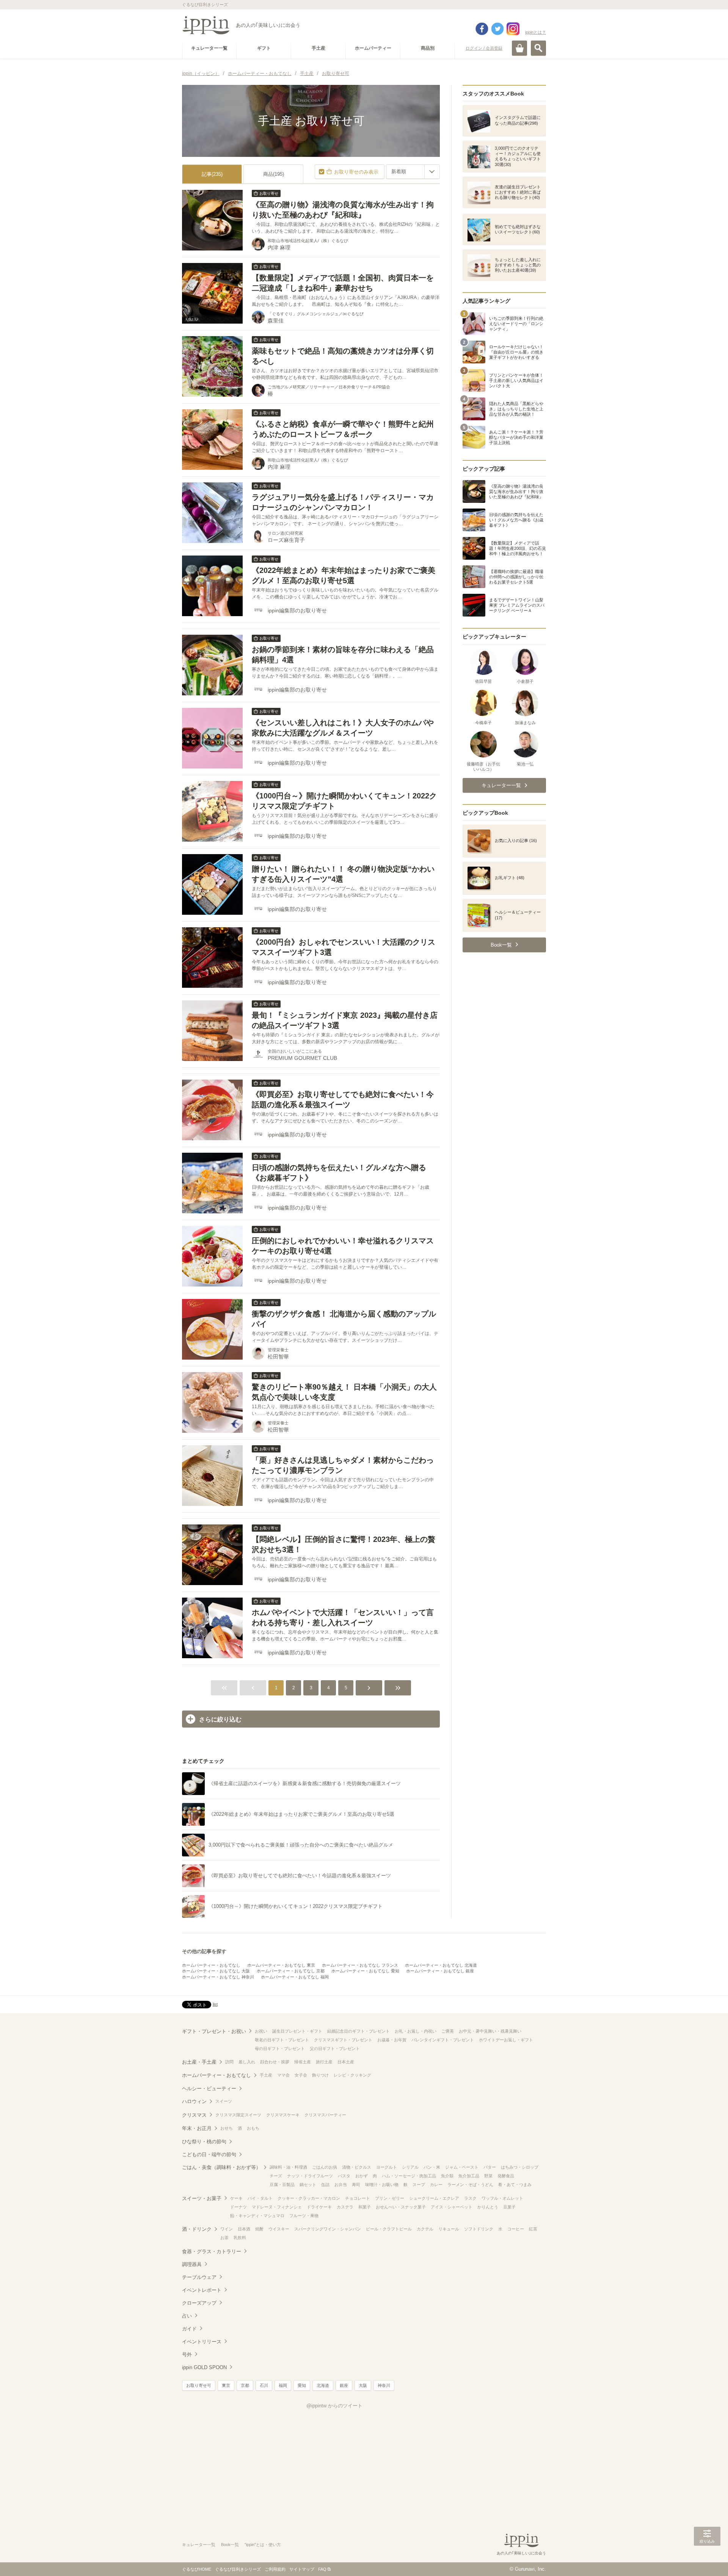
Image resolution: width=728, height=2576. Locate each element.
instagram (513, 29)
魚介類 (447, 2176)
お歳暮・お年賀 (392, 2040)
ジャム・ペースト (462, 2167)
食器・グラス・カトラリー (212, 2251)
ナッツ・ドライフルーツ (310, 2176)
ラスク (470, 2198)
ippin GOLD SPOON (204, 2367)
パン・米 (432, 2167)
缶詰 (325, 2185)
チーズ (276, 2176)
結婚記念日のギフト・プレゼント (359, 2031)
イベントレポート (202, 2290)
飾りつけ (320, 2075)
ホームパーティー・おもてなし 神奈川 (218, 1977)
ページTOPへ (707, 2559)
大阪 (363, 2385)
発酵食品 (506, 2176)
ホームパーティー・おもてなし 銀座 (440, 1971)
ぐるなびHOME (197, 2569)
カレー (436, 2185)
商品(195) (274, 174)
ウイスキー (279, 2229)
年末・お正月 (197, 2128)
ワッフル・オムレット (502, 2198)
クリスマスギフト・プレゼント (343, 2040)
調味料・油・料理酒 (288, 2167)
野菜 (488, 2176)
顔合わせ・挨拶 (275, 2062)
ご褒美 (448, 2031)
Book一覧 (230, 2545)
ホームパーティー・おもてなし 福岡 (295, 1977)
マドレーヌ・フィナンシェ (277, 2207)
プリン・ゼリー (390, 2198)
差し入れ (247, 2062)
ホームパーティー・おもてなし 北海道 (441, 1965)
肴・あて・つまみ (515, 2185)
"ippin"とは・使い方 (263, 2545)
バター (490, 2167)
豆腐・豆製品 (282, 2185)
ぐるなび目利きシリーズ (238, 2569)
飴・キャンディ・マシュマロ (257, 2216)
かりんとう (488, 2207)
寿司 (356, 2185)
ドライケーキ (319, 2207)
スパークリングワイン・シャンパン (328, 2229)
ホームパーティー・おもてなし (211, 1965)
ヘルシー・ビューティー (209, 2089)
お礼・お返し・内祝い (416, 2031)
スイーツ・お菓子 (202, 2198)
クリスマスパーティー (325, 2115)
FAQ (322, 2569)
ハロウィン (194, 2101)
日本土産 (346, 2062)
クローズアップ (199, 2303)
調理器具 (192, 2264)
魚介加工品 (469, 2176)
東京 (226, 2385)
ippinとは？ (536, 32)
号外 (187, 2355)
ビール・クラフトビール (389, 2229)
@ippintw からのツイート (334, 2406)
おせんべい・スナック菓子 (401, 2207)
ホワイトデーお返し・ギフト (506, 2040)
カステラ (345, 2207)
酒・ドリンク (197, 2229)
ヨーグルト (387, 2167)
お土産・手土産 (199, 2062)
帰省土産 (303, 2062)
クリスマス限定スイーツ (238, 2115)
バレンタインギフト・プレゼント (443, 2040)
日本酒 (244, 2229)
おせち (227, 2128)
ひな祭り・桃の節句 (204, 2142)
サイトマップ (302, 2569)
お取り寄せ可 (199, 2385)
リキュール (449, 2229)
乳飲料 (240, 2238)
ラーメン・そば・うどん (470, 2185)
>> (398, 1688)
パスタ (344, 2176)
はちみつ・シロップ (520, 2167)
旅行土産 (324, 2062)
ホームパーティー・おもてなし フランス (360, 1965)
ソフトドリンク (479, 2229)
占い (187, 2316)
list (215, 2004)
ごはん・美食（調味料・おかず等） (221, 2167)
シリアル (410, 2167)
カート (519, 48)
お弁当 (341, 2185)
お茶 (224, 2238)
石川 (264, 2385)
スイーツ (224, 2101)
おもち (253, 2128)
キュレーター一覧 (199, 2545)
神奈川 (384, 2385)
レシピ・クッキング (352, 2075)
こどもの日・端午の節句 (209, 2154)
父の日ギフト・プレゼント (335, 2049)
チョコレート (358, 2198)
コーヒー (516, 2229)
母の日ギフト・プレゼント (280, 2049)
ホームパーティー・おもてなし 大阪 (216, 1971)
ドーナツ (238, 2207)
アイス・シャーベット (452, 2207)
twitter (497, 29)
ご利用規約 (275, 2569)
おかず (362, 2176)
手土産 (266, 2075)
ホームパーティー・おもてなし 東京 (281, 1965)
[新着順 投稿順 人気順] (413, 172)
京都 (245, 2385)
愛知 (302, 2385)
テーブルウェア (199, 2277)
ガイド (189, 2329)
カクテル (425, 2229)
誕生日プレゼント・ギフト (297, 2031)
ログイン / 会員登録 (484, 48)
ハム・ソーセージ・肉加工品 (409, 2176)
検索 (538, 48)
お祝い (261, 2031)
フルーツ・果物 (304, 2216)
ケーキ (236, 2198)
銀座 (344, 2385)
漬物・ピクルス (357, 2167)
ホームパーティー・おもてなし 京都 (291, 1971)
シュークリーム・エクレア (434, 2198)
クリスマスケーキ (283, 2115)
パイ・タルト (260, 2198)
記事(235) (212, 174)
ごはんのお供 (325, 2167)
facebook (482, 29)
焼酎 (259, 2229)
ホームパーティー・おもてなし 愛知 (365, 1971)
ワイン (227, 2229)
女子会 (301, 2075)
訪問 (229, 2062)
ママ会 (283, 2075)
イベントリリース (202, 2342)
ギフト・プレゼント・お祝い (214, 2031)
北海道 (323, 2385)
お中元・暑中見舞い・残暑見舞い (490, 2031)
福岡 (283, 2385)
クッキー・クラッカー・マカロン (309, 2198)
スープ (419, 2185)
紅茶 (533, 2229)
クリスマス (194, 2115)
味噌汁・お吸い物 (382, 2185)
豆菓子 (509, 2207)
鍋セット (308, 2185)
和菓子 (365, 2207)
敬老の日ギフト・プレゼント (282, 2040)
